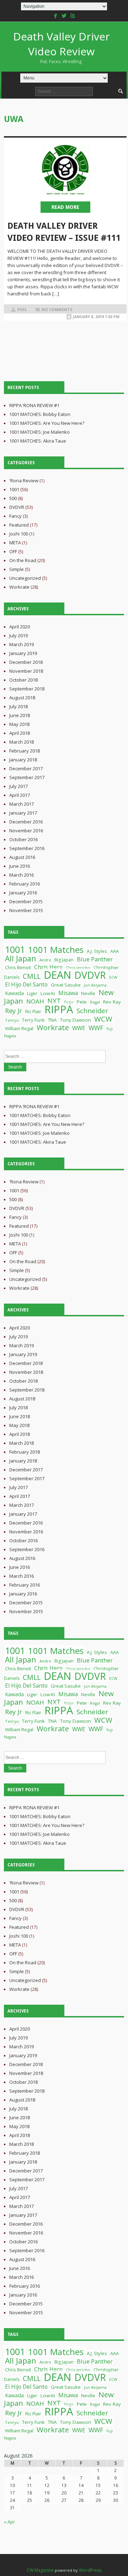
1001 (14, 489)
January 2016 (23, 893)
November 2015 (26, 910)
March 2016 (22, 875)
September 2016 (27, 848)
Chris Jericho (78, 968)
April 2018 (20, 733)
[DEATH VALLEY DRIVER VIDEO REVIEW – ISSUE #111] (65, 170)
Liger (32, 993)
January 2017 (23, 813)
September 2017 (27, 777)
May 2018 (19, 724)
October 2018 (23, 680)
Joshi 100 (19, 534)
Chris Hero (48, 967)
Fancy (15, 516)
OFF (13, 551)
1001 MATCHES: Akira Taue (38, 441)
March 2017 (22, 804)
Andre (45, 960)
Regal (95, 1002)
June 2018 (20, 715)
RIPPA (59, 1009)
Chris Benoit (18, 967)
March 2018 (22, 742)
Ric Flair (33, 1011)
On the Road (23, 560)
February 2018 (25, 751)
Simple (17, 569)
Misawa (68, 993)
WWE (79, 1028)
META (15, 543)
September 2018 (27, 689)
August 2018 (22, 698)
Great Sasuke (66, 985)
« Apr (9, 2522)
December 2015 (26, 901)
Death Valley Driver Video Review (62, 47)
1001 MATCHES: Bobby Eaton (40, 414)
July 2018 (18, 706)
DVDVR (17, 507)
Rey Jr (14, 1011)
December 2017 (26, 768)
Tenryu (12, 1020)
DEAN (57, 975)
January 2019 (23, 653)
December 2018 (26, 662)
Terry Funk (33, 1020)
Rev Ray (112, 1002)
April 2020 (20, 627)
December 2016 (26, 822)
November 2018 (26, 671)
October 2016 (23, 839)
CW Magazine (40, 2570)
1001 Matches (56, 950)
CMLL (32, 976)
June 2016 (20, 866)
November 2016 (26, 831)
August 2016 (22, 857)
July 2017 (18, 786)
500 (13, 498)
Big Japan (64, 960)
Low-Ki (48, 993)
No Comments (57, 310)
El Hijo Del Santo (26, 984)
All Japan (21, 958)
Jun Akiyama (95, 985)
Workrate (19, 587)
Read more (65, 207)
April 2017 (20, 795)
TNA (52, 1020)
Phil (22, 310)
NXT (54, 1001)
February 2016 (25, 884)
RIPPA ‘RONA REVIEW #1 (34, 405)
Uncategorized (25, 578)
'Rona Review (24, 481)
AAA (114, 951)
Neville (88, 993)
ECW (113, 977)
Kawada (14, 993)
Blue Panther (95, 959)
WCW (103, 1019)
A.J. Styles (97, 951)
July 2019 (18, 635)
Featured (19, 525)
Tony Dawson (76, 1020)
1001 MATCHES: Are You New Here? (47, 423)
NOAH (35, 1001)
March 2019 (22, 644)
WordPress (90, 2570)
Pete (82, 1002)
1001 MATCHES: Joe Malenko (39, 432)
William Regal (19, 1028)
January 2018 (23, 760)
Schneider (92, 1011)
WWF (96, 1028)
